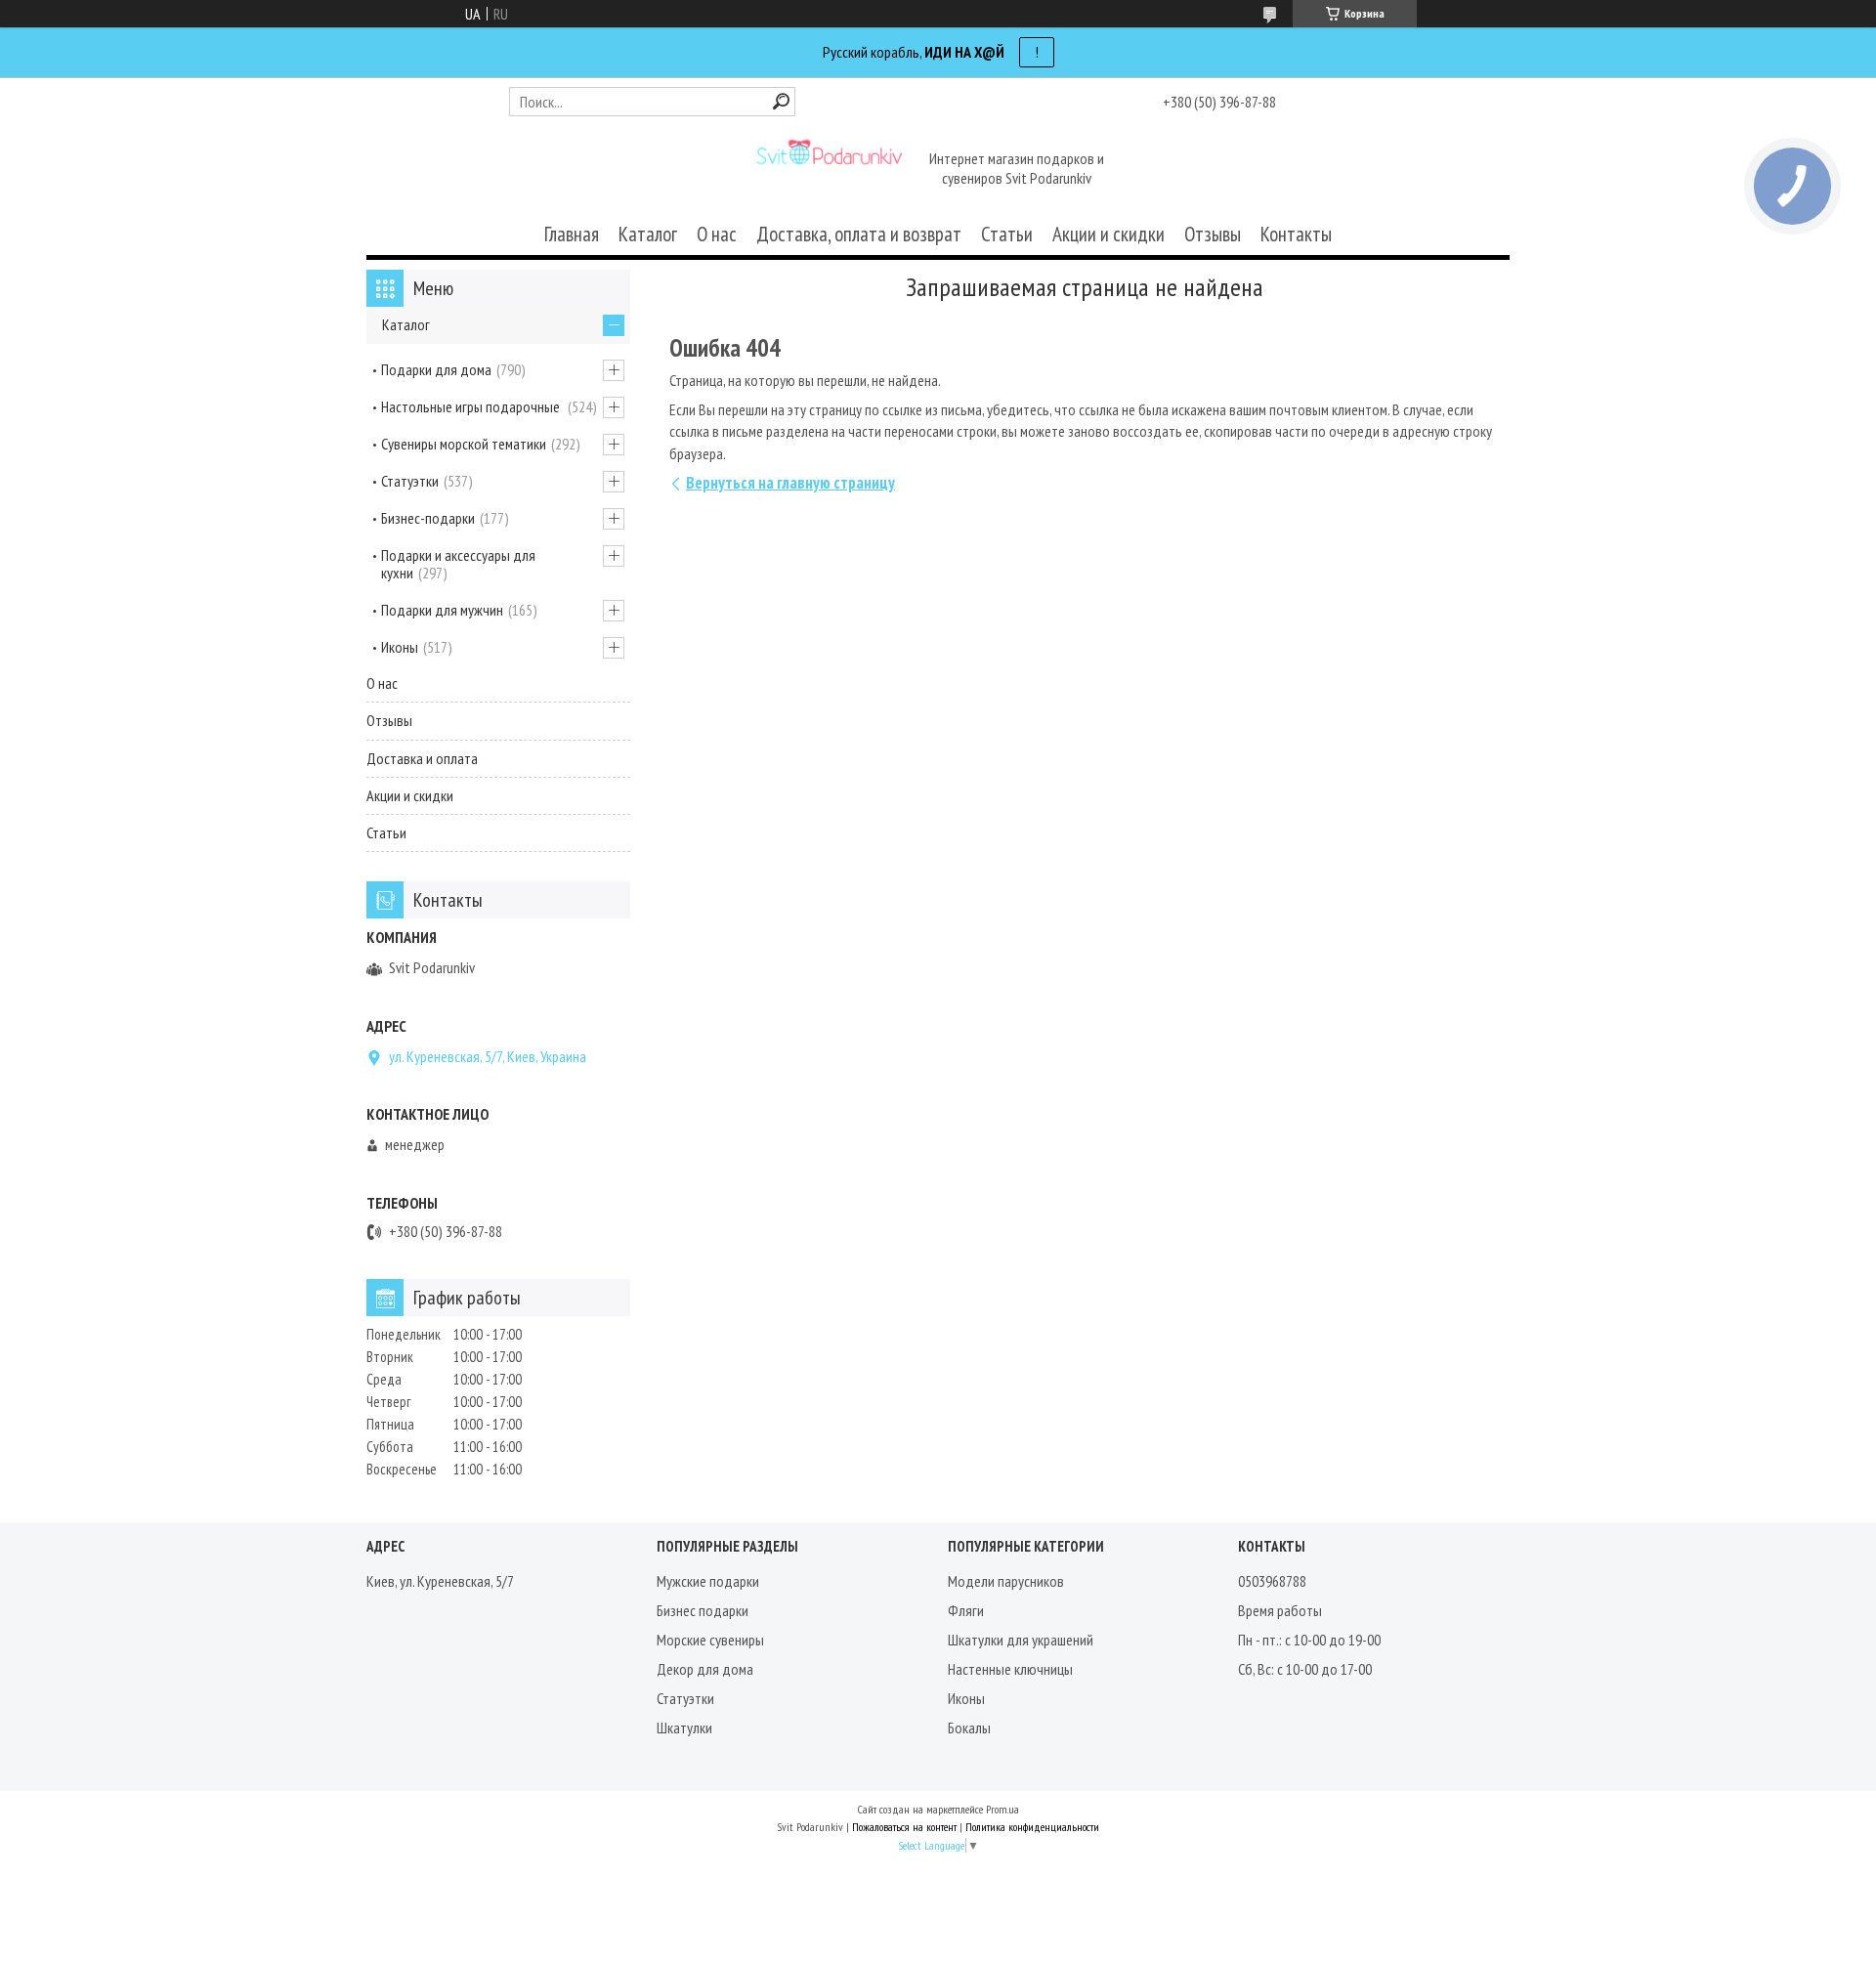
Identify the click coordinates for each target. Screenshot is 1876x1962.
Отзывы (1213, 234)
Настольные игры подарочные (472, 406)
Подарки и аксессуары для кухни (458, 564)
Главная (572, 234)
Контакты (1296, 234)
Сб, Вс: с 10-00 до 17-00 (1305, 1669)
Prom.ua (1002, 1809)
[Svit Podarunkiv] (829, 170)
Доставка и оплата (422, 758)
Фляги (966, 1610)
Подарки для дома (436, 369)
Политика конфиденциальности (1032, 1827)
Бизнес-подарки (428, 518)
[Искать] (781, 101)
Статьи (1007, 234)
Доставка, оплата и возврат (859, 234)
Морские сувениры (710, 1640)
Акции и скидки (1109, 234)
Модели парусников (1006, 1581)
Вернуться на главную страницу (790, 483)
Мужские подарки (708, 1581)
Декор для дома (705, 1669)
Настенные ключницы (1010, 1669)
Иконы (400, 647)
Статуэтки (410, 481)
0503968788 (1272, 1581)
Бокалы (969, 1727)
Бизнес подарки (703, 1610)
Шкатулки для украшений (1021, 1640)
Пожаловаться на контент (904, 1827)
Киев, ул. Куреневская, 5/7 (440, 1581)
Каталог (648, 234)
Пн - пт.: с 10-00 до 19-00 (1309, 1640)
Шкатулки (684, 1727)
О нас (717, 234)
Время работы (1280, 1610)
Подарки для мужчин (442, 610)
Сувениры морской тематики (464, 444)
